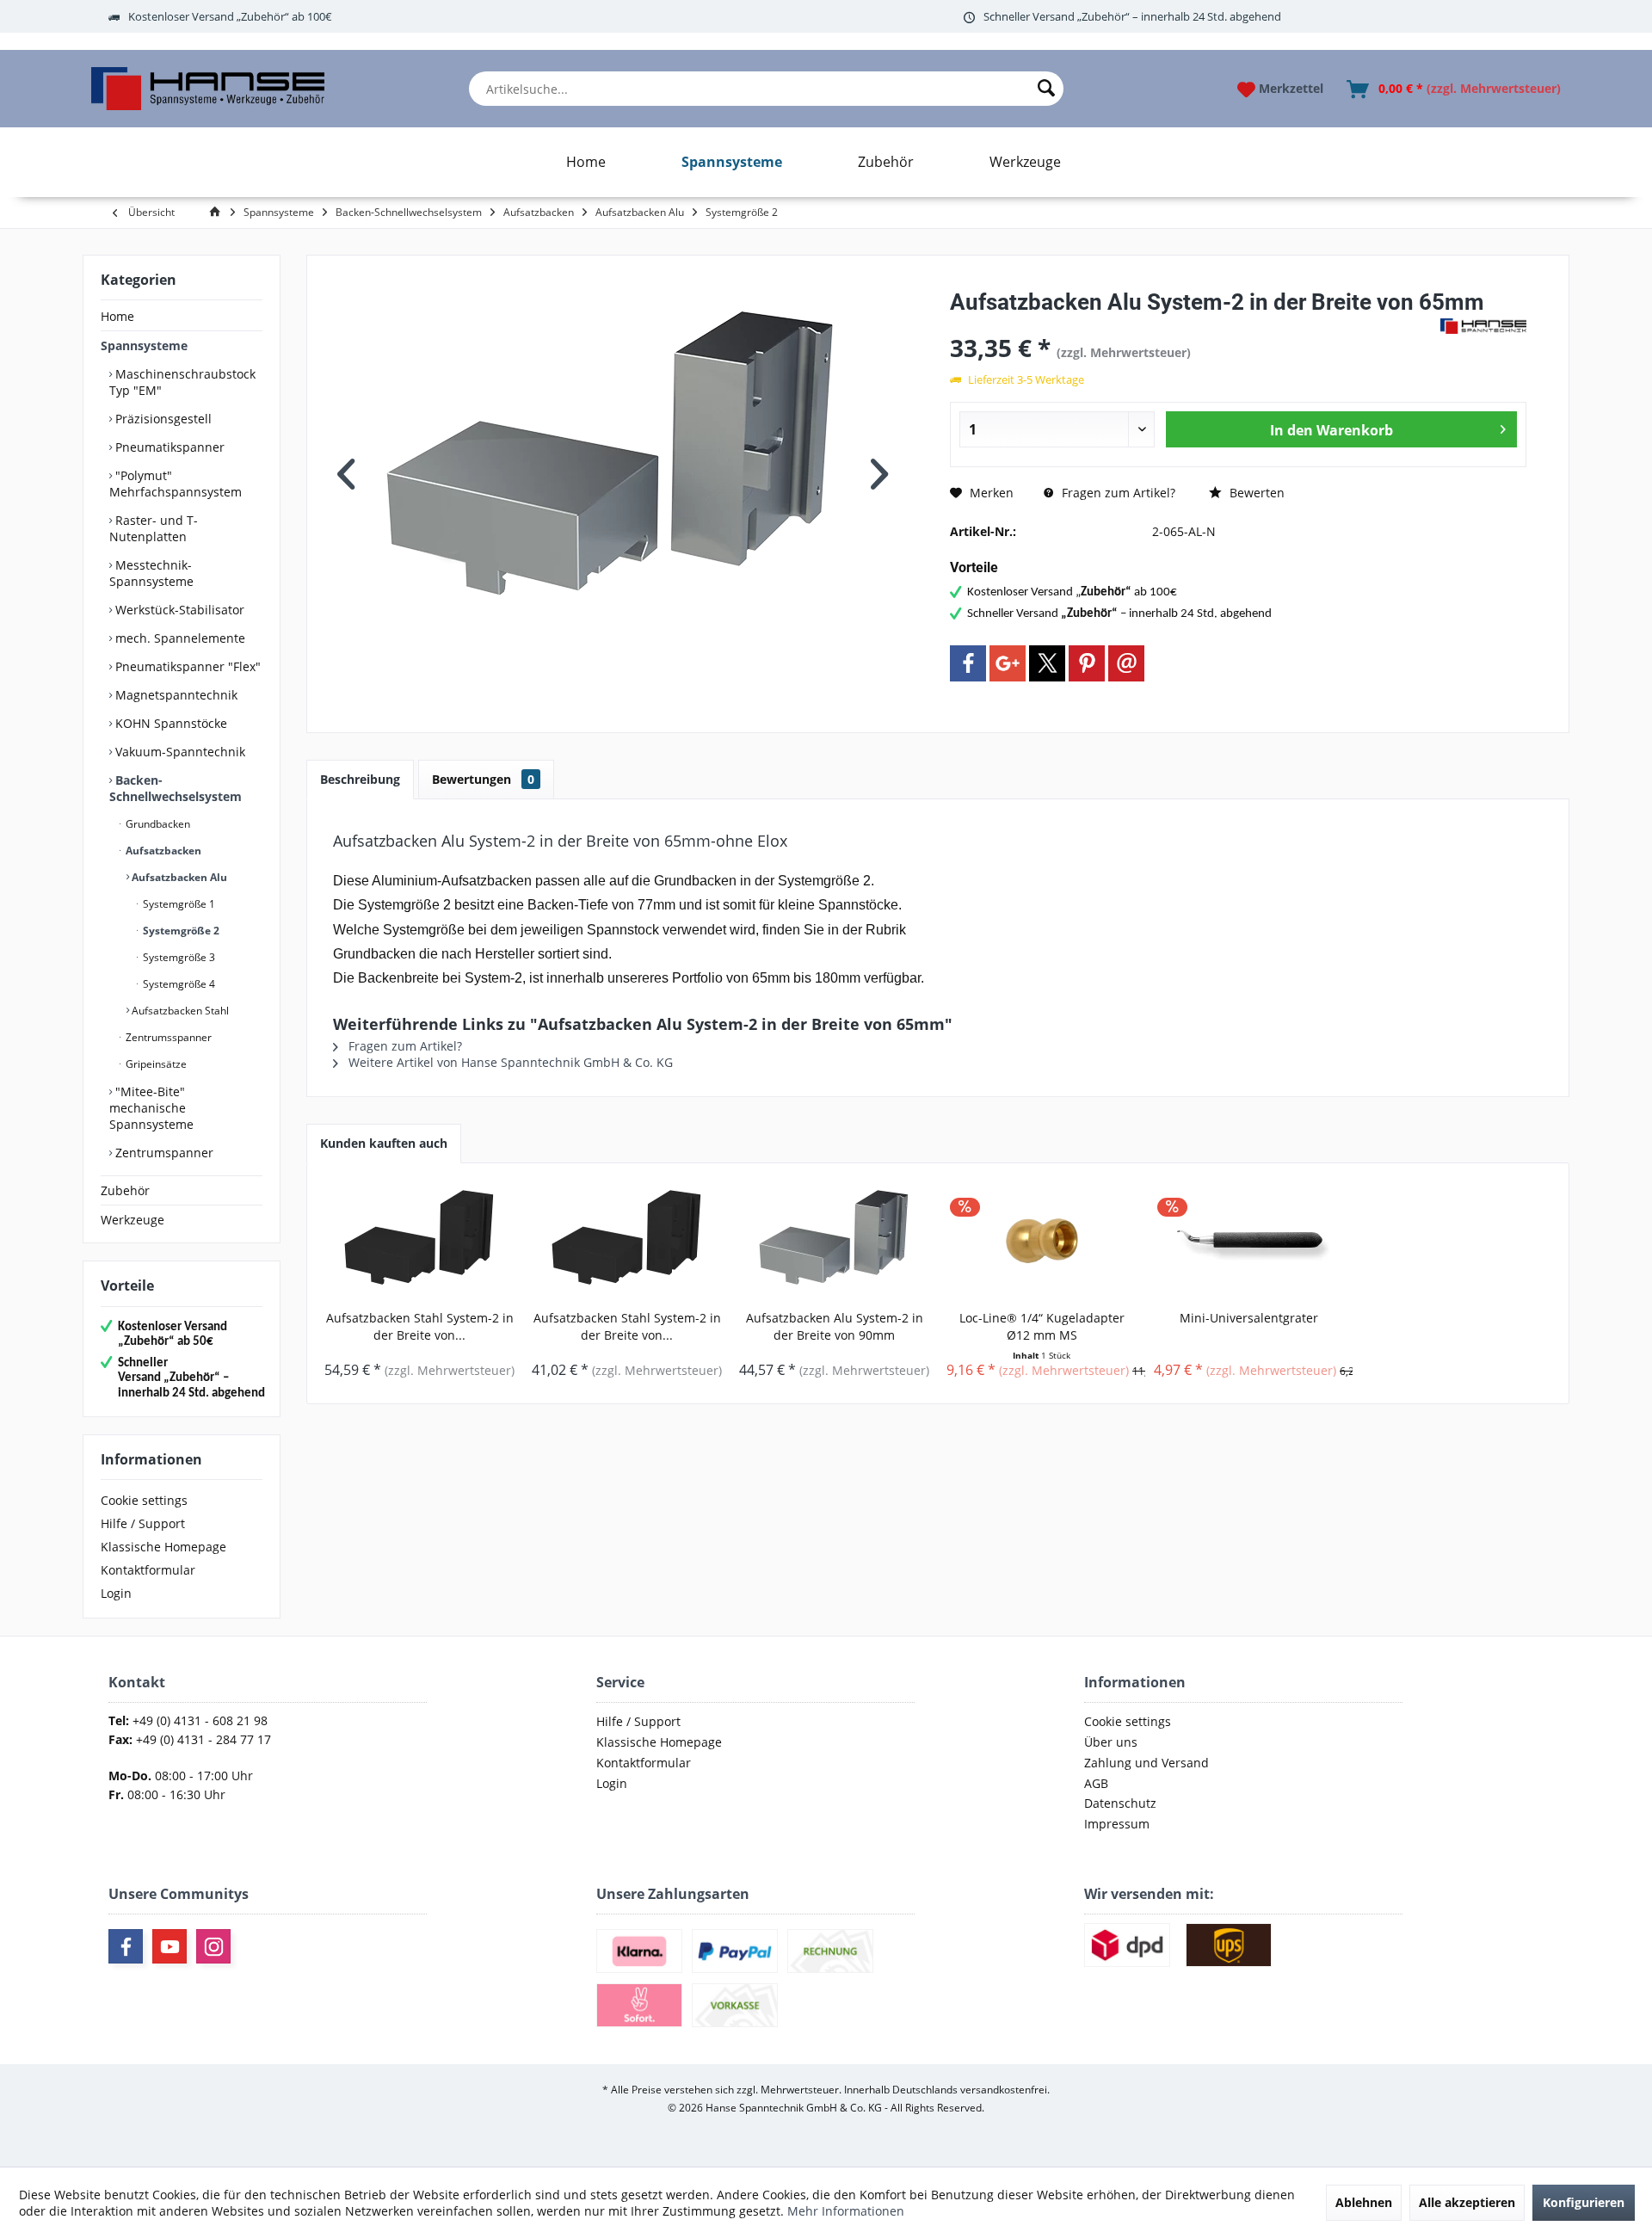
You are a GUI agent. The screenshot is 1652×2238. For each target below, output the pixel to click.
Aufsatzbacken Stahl (179, 1011)
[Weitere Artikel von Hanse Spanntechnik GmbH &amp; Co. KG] (1483, 326)
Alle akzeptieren (1467, 2202)
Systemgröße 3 (178, 957)
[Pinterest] (1087, 663)
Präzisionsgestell (162, 419)
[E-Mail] (1126, 663)
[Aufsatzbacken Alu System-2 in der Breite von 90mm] (834, 1241)
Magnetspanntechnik (175, 695)
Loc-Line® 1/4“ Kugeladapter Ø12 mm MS (1042, 1326)
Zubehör (125, 1190)
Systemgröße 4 (178, 984)
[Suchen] (1046, 89)
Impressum (1117, 1824)
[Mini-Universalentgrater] (1249, 1241)
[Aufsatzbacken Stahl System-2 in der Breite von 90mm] (419, 1241)
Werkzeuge (133, 1220)
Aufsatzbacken (162, 851)
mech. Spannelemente (179, 638)
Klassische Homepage (163, 1547)
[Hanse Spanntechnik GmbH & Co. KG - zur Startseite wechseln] (208, 89)
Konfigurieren (1584, 2202)
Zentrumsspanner (167, 1037)
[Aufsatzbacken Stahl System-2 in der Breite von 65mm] (627, 1241)
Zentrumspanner (163, 1153)
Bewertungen (483, 779)
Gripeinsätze (155, 1064)
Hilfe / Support (143, 1523)
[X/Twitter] (1047, 663)
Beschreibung (360, 779)
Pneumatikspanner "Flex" (186, 666)
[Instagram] (213, 1946)
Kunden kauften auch (384, 1143)
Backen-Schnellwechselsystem (176, 788)
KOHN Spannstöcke (170, 723)
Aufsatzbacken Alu (178, 877)
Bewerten (1255, 493)
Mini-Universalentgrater (1249, 1318)
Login (116, 1593)
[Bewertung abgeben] (1193, 325)
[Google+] (1008, 663)
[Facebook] (968, 663)
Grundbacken (157, 824)
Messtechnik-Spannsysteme (151, 573)
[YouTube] (170, 1946)
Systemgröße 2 (180, 931)
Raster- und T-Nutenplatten (154, 528)
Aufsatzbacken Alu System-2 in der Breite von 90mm (835, 1326)
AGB (1096, 1783)
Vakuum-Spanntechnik (179, 752)
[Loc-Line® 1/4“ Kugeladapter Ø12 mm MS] (1042, 1241)
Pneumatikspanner (168, 447)
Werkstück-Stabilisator (178, 610)
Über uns (1111, 1742)
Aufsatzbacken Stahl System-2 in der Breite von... (420, 1326)
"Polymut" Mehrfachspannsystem (176, 484)
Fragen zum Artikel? (1117, 493)
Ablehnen (1364, 2202)
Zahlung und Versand (1147, 1763)
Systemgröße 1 (178, 904)
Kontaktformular (148, 1570)
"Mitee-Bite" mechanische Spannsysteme (151, 1108)
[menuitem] (766, 89)
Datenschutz (1120, 1803)
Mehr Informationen (846, 2211)
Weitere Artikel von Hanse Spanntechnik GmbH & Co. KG (509, 1062)
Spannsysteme (144, 345)
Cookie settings (144, 1500)
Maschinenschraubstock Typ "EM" (182, 382)
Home (117, 316)
